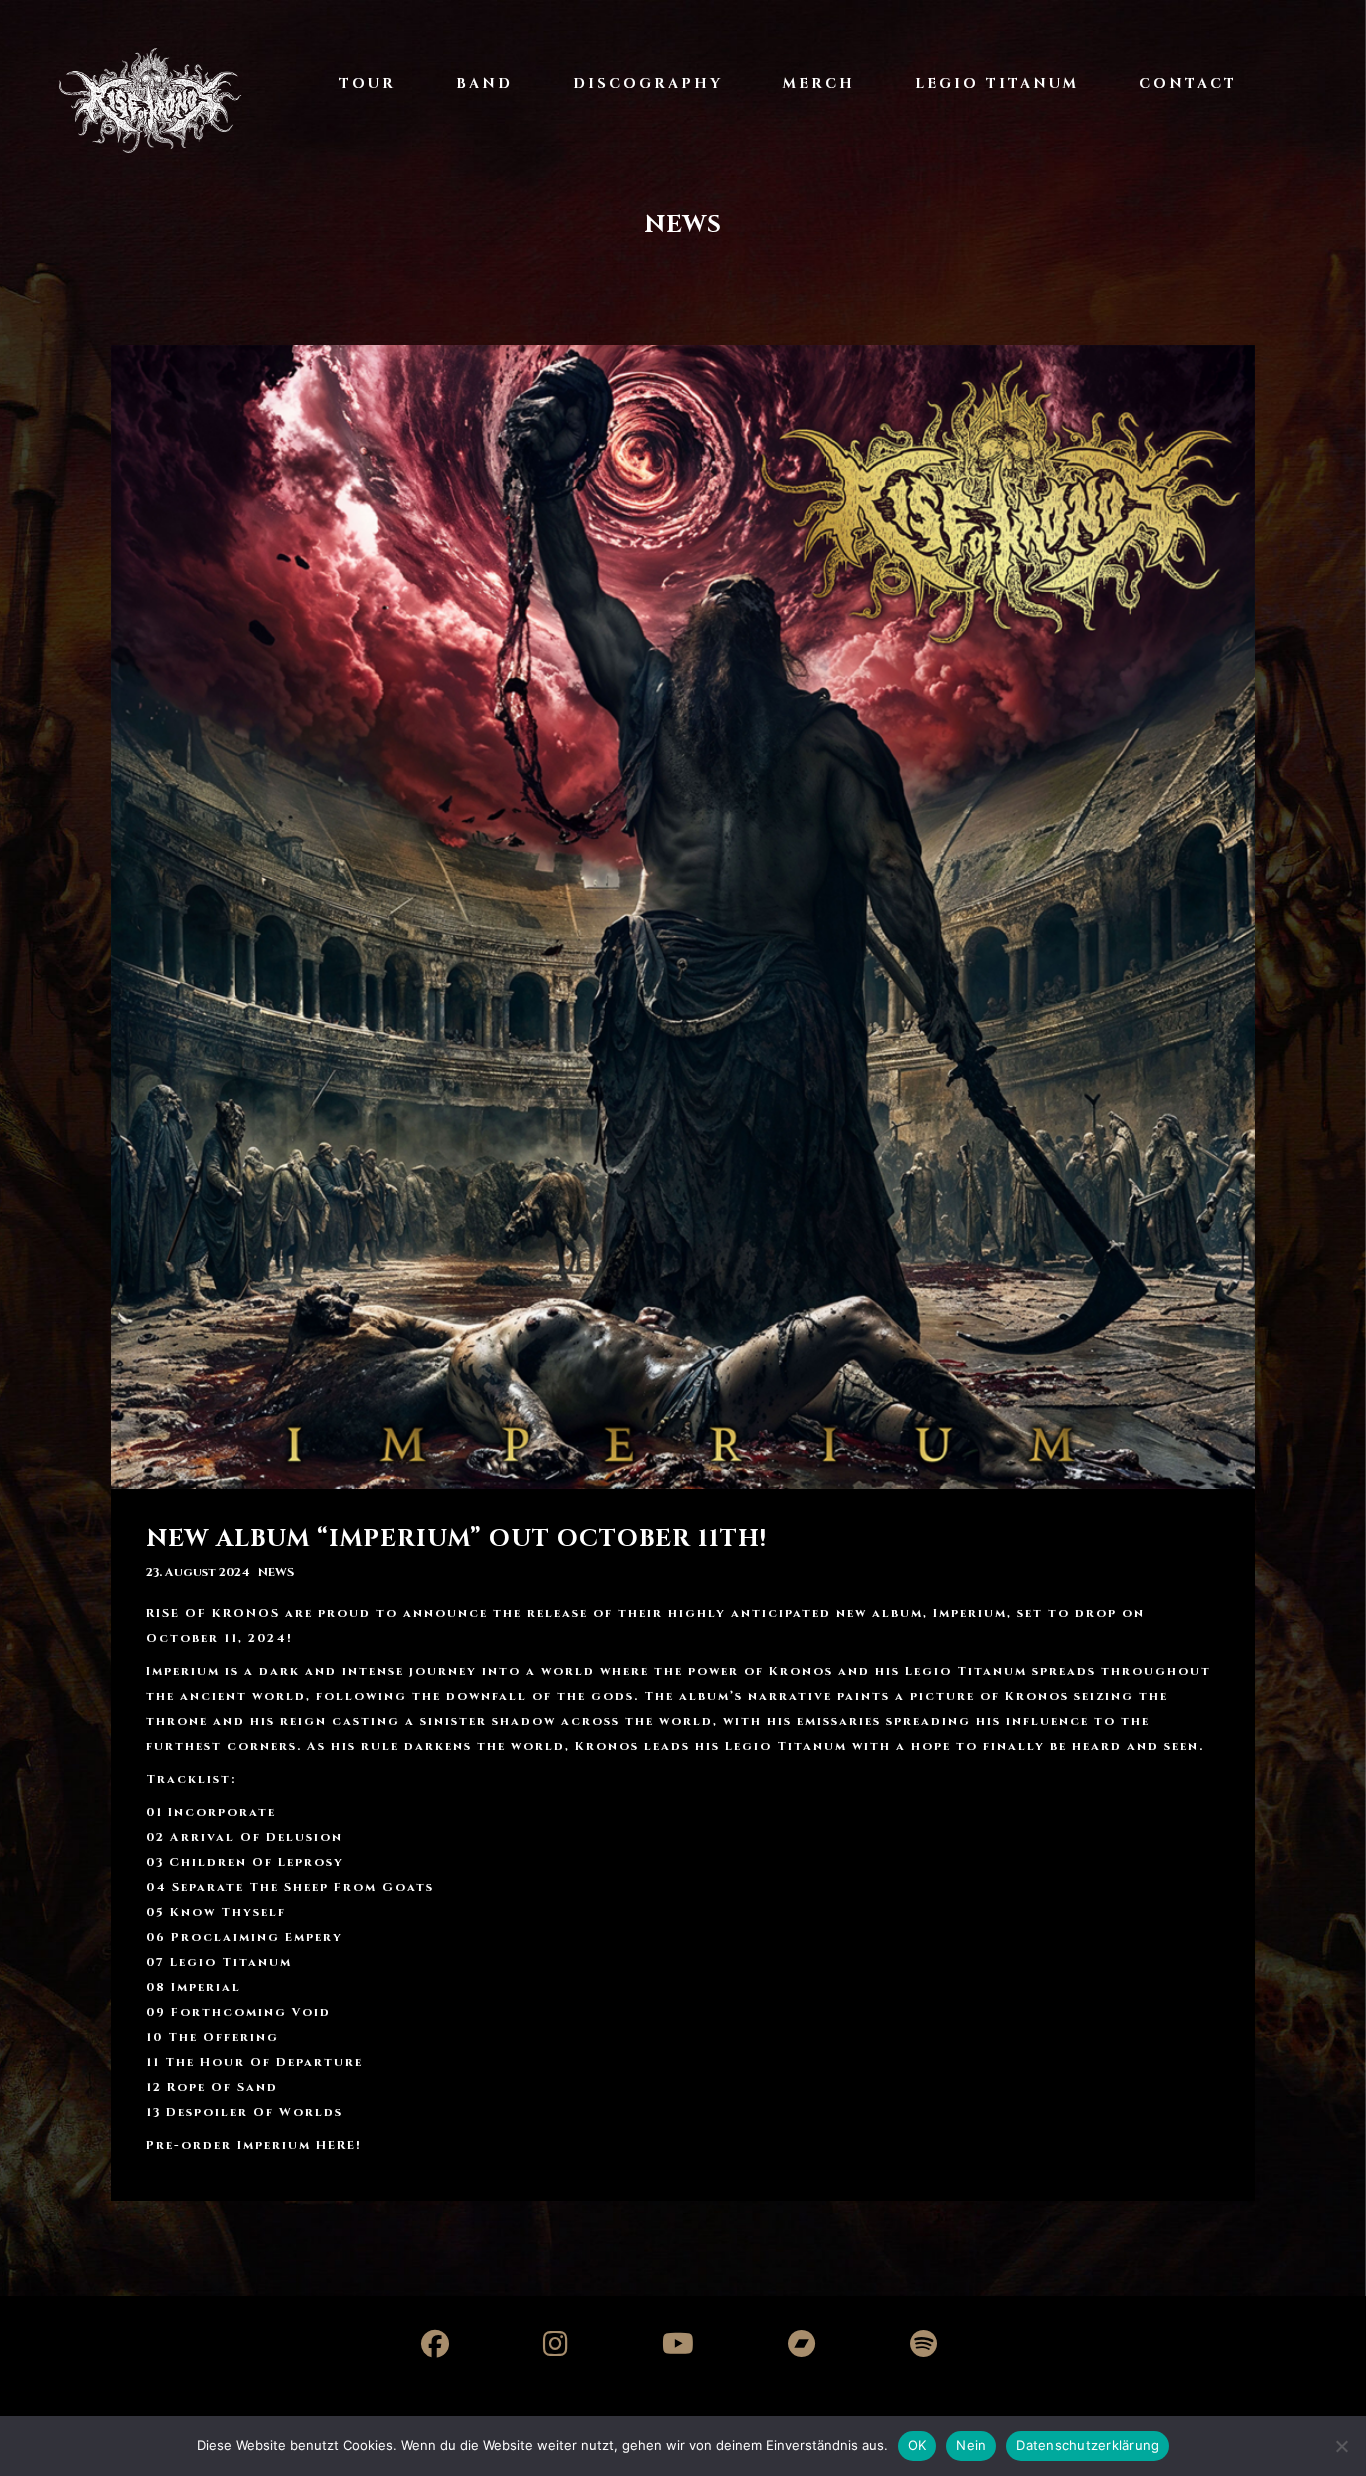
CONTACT (1188, 83)
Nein (971, 2445)
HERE (336, 2145)
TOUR (367, 83)
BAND (484, 83)
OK (917, 2445)
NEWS (276, 1572)
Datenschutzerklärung (1087, 2445)
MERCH (819, 83)
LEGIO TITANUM (997, 83)
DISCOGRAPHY (648, 83)
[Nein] (1341, 2446)
